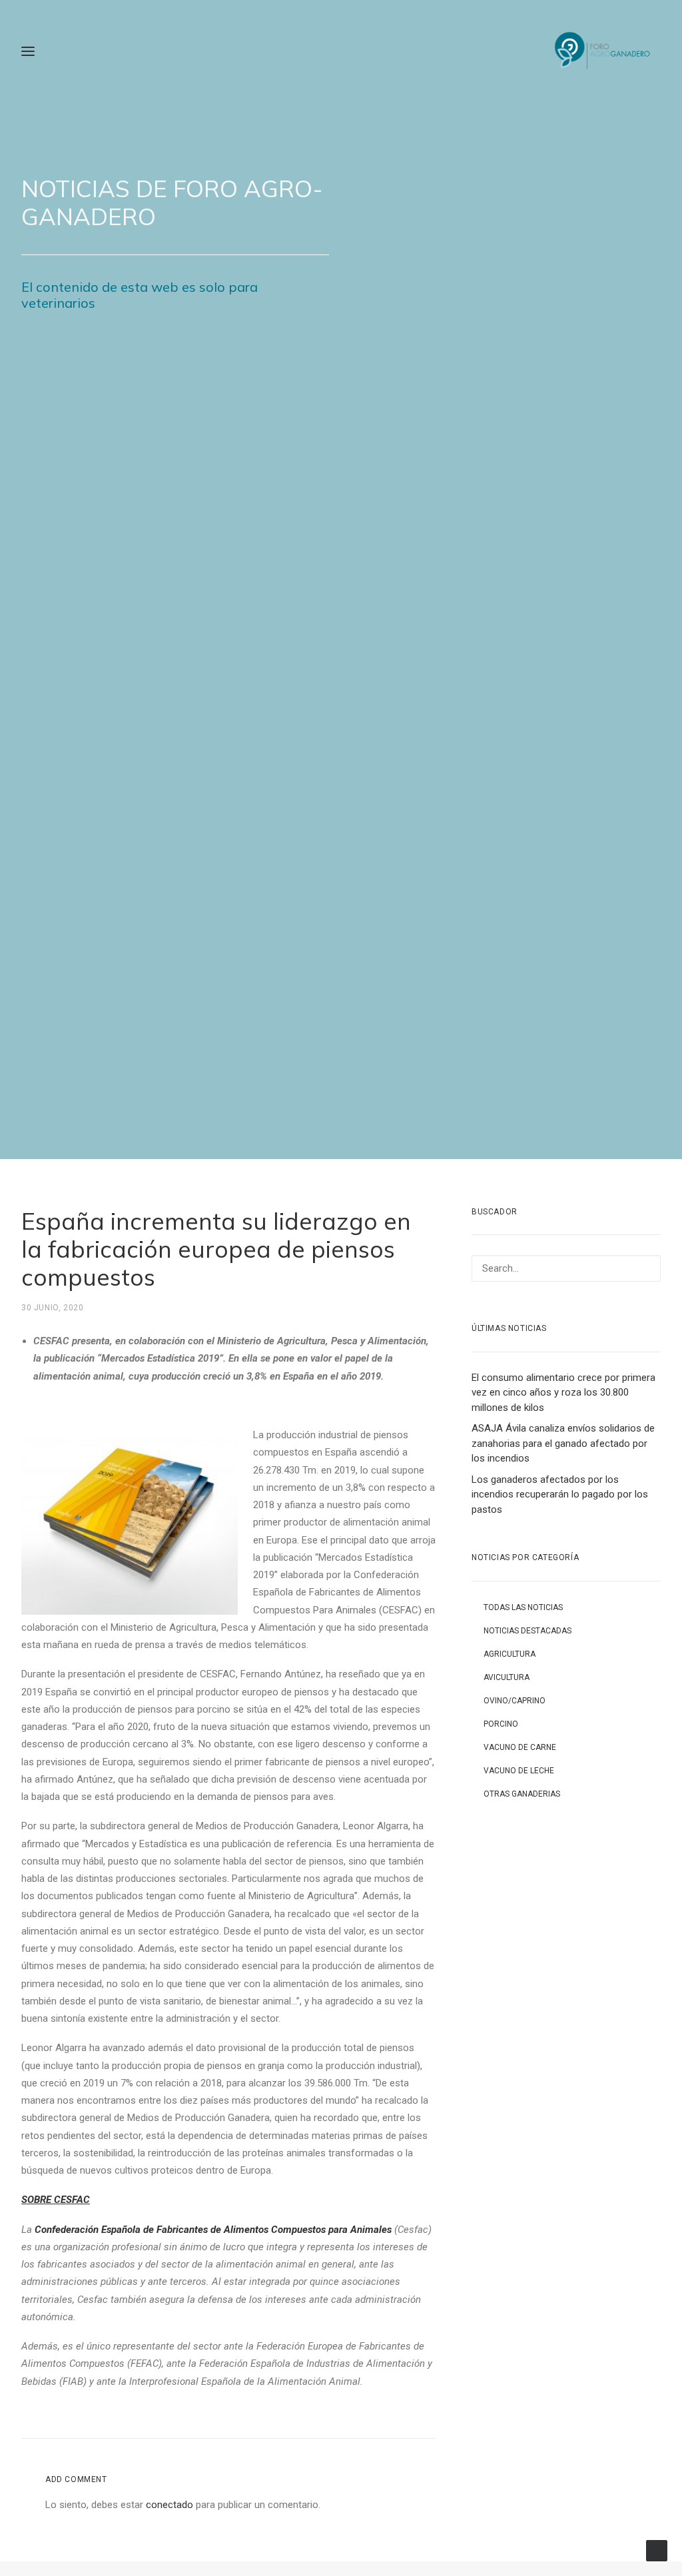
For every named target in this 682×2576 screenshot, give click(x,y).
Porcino (501, 1724)
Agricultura (510, 1654)
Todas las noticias (523, 1607)
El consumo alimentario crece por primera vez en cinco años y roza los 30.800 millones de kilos (563, 1393)
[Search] (566, 1268)
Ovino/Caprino (514, 1701)
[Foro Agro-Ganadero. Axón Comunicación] (603, 51)
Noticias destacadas (527, 1631)
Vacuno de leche (519, 1771)
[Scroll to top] (657, 2550)
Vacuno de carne (520, 1747)
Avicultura (507, 1677)
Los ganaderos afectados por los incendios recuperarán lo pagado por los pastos (560, 1495)
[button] (643, 1269)
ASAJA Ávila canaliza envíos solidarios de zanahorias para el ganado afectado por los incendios (563, 1443)
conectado (170, 2505)
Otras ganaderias (522, 1794)
